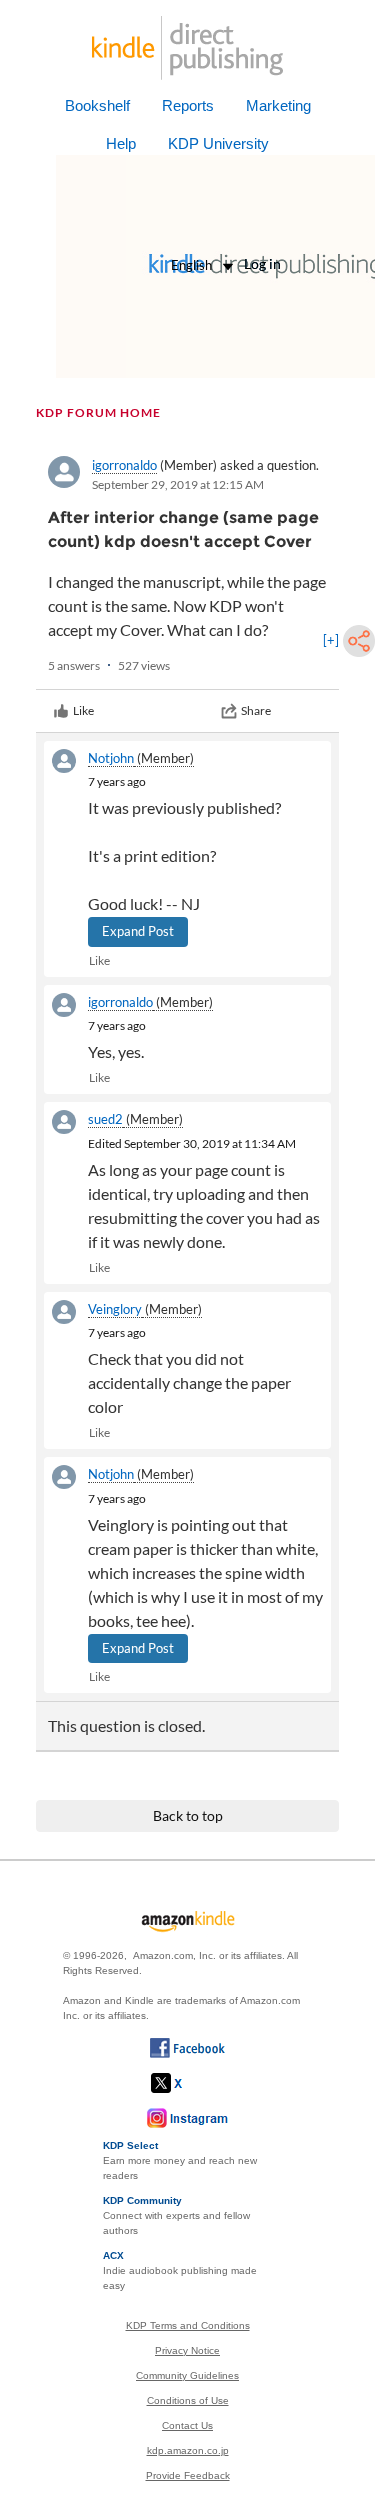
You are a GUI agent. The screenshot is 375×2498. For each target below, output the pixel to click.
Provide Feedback (188, 2475)
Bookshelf (97, 105)
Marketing (278, 105)
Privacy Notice (187, 2350)
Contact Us (187, 2425)
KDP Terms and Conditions (188, 2325)
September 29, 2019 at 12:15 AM (178, 484)
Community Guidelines (187, 2375)
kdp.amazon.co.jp (188, 2450)
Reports (188, 105)
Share (256, 710)
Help (121, 143)
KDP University (218, 143)
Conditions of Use (188, 2400)
